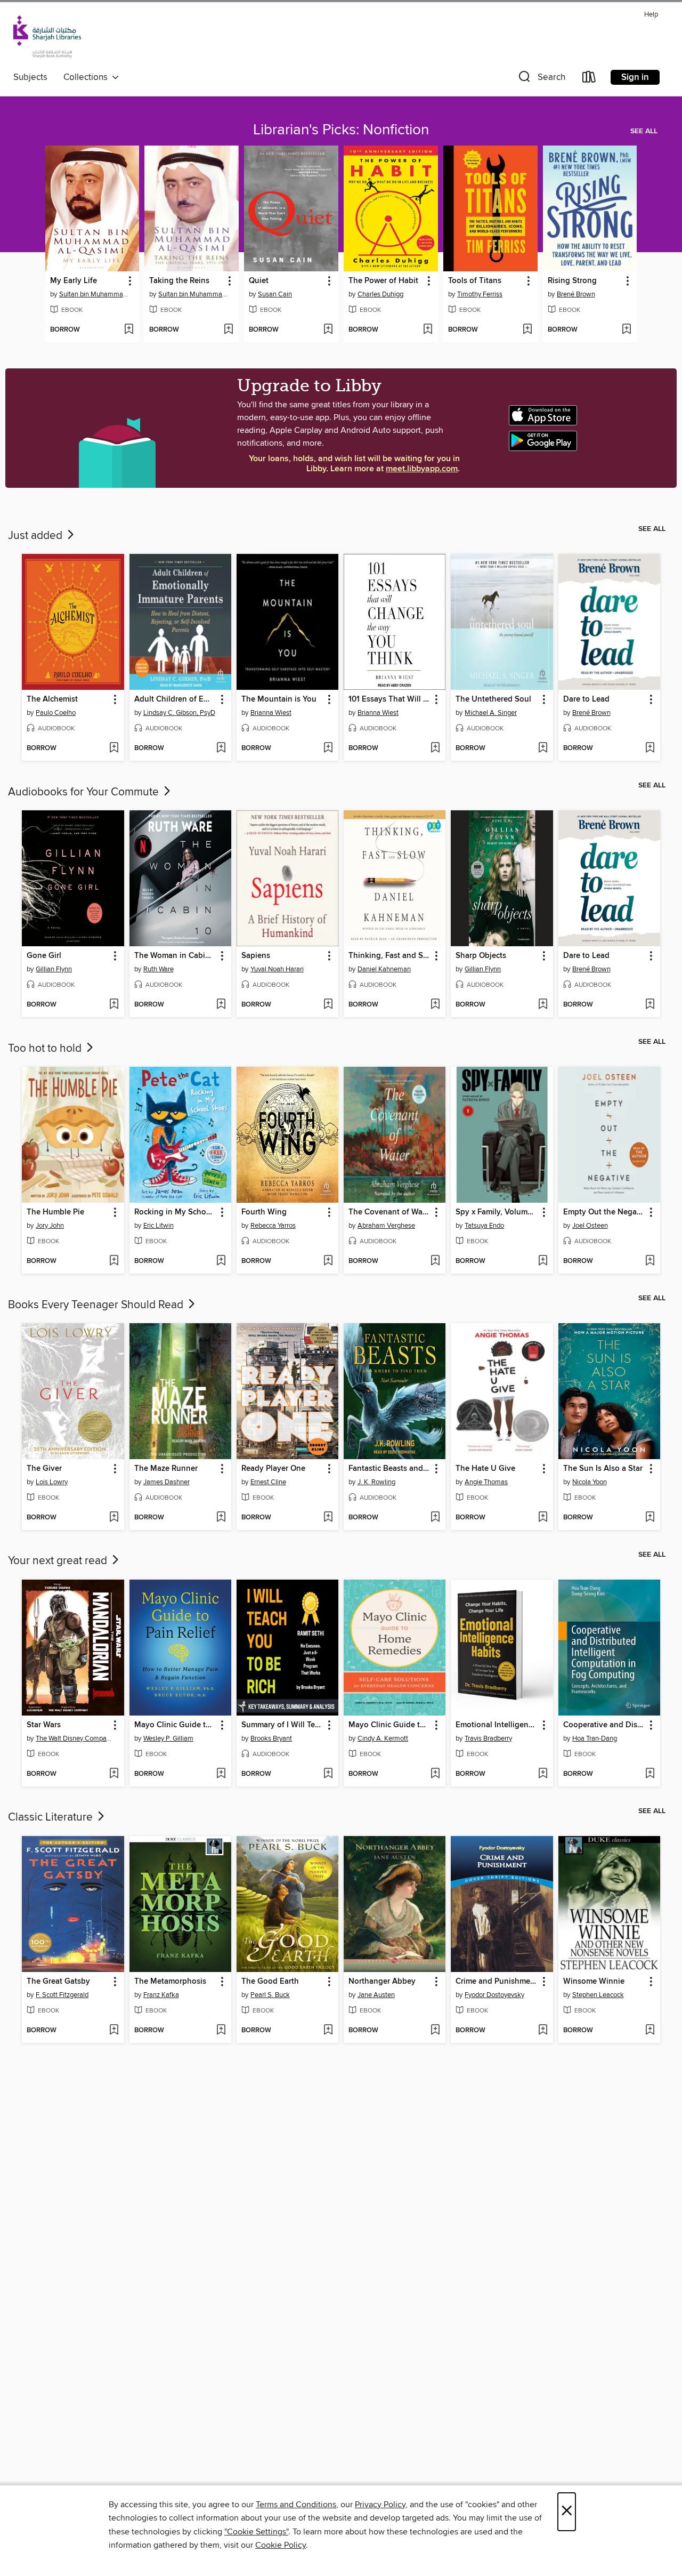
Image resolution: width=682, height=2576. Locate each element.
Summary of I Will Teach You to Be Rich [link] (282, 1725)
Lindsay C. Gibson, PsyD (179, 713)
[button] (541, 79)
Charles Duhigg (380, 294)
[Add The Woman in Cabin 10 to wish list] (221, 1005)
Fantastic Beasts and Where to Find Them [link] (389, 1469)
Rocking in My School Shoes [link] (175, 1212)
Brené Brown (576, 294)
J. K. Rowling (376, 1482)
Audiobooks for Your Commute (85, 792)
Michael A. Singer (491, 713)
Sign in (635, 77)
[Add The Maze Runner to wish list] (221, 1518)
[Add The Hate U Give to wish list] (543, 1518)
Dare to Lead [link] (586, 699)
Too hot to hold (46, 1049)
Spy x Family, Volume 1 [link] (496, 1212)
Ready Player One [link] (273, 1469)
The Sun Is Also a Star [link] (603, 1469)
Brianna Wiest (271, 713)
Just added (36, 536)
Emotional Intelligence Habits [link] (497, 1725)
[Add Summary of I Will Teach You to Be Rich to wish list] (328, 1774)
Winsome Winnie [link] (594, 1982)
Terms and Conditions (296, 2505)
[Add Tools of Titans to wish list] (527, 330)
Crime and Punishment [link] (497, 1982)
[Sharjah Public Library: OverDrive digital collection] (47, 38)
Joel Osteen (590, 1226)
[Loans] (589, 79)
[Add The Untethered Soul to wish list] (543, 748)
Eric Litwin (159, 1226)
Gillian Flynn (54, 969)
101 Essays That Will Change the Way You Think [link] (389, 699)
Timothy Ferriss (480, 294)
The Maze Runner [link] (166, 1469)
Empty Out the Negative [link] (604, 1212)
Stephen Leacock (598, 1995)
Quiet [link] (259, 281)
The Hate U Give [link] (485, 1469)
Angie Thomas (486, 1482)
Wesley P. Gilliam (168, 1738)
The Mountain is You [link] (279, 699)
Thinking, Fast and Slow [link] (389, 956)
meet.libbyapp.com (422, 469)
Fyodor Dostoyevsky (494, 1995)
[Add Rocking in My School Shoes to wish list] (221, 1261)
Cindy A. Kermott (383, 1738)
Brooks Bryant (271, 1738)
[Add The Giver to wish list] (114, 1518)
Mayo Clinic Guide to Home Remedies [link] (389, 1725)
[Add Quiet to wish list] (328, 330)
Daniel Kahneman (384, 969)
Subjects (30, 77)
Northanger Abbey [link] (382, 1982)
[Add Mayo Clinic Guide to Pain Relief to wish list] (221, 1774)
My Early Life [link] (74, 281)
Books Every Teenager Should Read (97, 1305)
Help (651, 15)
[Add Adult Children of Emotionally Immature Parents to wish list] (221, 748)
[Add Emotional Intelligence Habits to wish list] (543, 1774)
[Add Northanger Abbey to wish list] (435, 2031)
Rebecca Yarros (273, 1226)
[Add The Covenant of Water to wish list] (435, 1261)
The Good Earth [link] (270, 1982)
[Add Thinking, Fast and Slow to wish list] (435, 1005)
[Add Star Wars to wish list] (114, 1774)
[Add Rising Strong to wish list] (626, 330)
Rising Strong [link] (572, 281)
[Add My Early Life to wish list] (129, 330)
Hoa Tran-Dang (595, 1738)
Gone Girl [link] (44, 956)
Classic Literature (52, 1817)
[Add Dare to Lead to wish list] (650, 748)
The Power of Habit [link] (383, 281)
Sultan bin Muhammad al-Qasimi (94, 294)
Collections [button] (88, 77)
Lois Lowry (52, 1482)
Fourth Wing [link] (264, 1212)
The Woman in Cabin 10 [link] (175, 956)
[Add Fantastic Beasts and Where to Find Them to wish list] (435, 1518)
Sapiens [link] (256, 956)
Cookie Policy (281, 2545)
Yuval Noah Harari (277, 969)
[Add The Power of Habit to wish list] (428, 330)
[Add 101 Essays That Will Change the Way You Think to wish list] (435, 748)
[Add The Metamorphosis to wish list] (221, 2031)
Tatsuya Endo (484, 1226)
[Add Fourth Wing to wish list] (328, 1261)
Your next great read (59, 1561)
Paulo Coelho (56, 713)
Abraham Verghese (386, 1226)
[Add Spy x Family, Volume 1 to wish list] (543, 1261)
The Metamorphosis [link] (170, 1982)
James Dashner (167, 1482)
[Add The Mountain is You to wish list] (328, 748)
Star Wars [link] (44, 1725)
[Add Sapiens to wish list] (328, 1005)
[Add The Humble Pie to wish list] (114, 1261)
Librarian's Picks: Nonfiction (341, 130)
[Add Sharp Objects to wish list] (543, 1005)
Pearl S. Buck (270, 1995)
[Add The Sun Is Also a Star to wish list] (650, 1518)
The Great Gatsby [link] (58, 1982)
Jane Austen (376, 1995)
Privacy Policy (380, 2505)
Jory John (50, 1226)
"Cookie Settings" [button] (256, 2532)
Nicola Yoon (590, 1482)
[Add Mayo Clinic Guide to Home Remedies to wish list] (435, 1774)
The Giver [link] (44, 1469)
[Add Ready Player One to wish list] (328, 1518)
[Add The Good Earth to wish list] (328, 2031)
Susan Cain (275, 294)
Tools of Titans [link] (475, 281)
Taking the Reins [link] (179, 281)
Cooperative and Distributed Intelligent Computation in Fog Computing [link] (604, 1725)
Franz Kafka (161, 1995)
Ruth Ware (159, 969)
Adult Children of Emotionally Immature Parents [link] (175, 699)
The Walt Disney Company (74, 1738)
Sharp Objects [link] (481, 956)
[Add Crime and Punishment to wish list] (543, 2031)
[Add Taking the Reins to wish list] (228, 330)
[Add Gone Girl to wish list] (114, 1005)
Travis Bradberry (488, 1738)
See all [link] (644, 131)
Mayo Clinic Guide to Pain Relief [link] (175, 1725)
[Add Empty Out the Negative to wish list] (650, 1261)
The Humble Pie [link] (55, 1212)
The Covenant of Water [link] (389, 1212)
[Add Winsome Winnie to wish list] (650, 2031)
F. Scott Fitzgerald (62, 1995)
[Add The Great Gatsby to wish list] (114, 2031)
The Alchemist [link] (52, 699)
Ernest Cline (268, 1482)
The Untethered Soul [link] (493, 699)
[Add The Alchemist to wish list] (114, 748)
